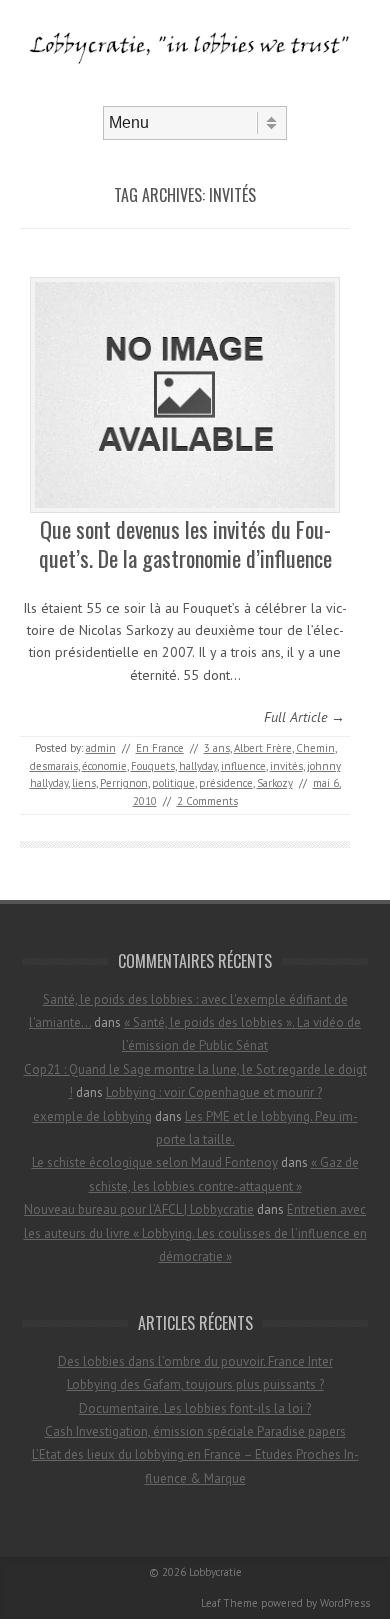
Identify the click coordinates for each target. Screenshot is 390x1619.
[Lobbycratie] (195, 89)
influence (243, 766)
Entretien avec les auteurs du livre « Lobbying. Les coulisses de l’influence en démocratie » (195, 1233)
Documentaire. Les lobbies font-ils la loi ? (195, 1408)
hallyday (198, 766)
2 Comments (207, 801)
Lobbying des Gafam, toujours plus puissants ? (195, 1384)
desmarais (54, 766)
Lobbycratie (215, 1572)
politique (173, 783)
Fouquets (153, 766)
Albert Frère (263, 748)
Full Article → (304, 717)
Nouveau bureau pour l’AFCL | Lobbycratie (139, 1209)
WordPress (345, 1603)
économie (104, 766)
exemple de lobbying (92, 1116)
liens (84, 783)
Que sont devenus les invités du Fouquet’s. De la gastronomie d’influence (185, 543)
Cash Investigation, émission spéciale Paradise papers (195, 1431)
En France (160, 748)
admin (101, 748)
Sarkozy (275, 783)
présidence (226, 783)
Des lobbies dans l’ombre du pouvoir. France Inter (195, 1361)
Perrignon (124, 783)
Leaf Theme (229, 1603)
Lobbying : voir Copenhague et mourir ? (214, 1092)
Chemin (315, 748)
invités (286, 766)
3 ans (217, 748)
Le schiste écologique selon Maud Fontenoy (155, 1162)
